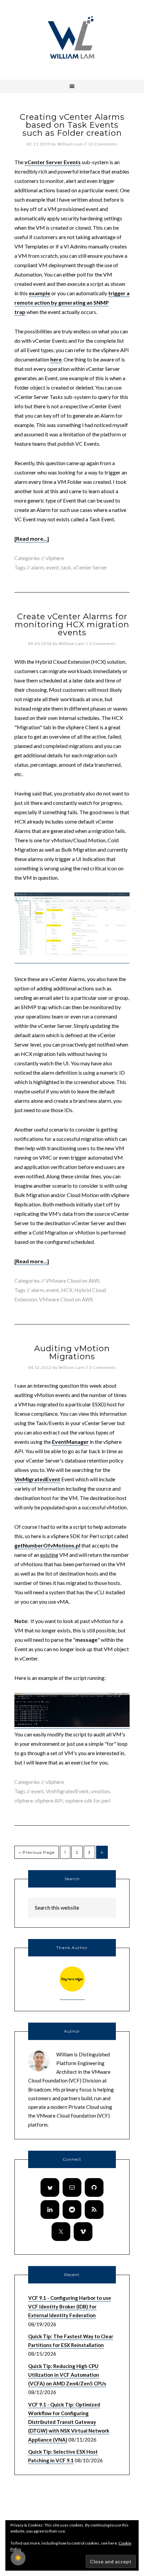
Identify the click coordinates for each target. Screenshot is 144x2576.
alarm (38, 567)
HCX (67, 1290)
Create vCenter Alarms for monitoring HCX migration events (72, 624)
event (53, 567)
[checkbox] (18, 2558)
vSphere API (49, 1800)
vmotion (100, 1791)
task (66, 567)
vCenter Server (90, 567)
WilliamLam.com (72, 38)
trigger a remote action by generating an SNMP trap (72, 302)
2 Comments (103, 643)
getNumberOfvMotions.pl (47, 1545)
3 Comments (103, 1367)
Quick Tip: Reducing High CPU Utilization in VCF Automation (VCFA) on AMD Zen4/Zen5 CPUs (67, 2375)
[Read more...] (32, 539)
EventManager (70, 1442)
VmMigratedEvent (37, 1479)
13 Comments (103, 144)
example (40, 293)
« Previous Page (37, 1852)
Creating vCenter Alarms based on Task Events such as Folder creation (72, 125)
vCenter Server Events (53, 162)
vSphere (55, 558)
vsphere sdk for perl (88, 1800)
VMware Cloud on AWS (73, 1280)
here (56, 359)
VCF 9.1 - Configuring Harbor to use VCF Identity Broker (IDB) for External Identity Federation (70, 2307)
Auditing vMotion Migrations (72, 1352)
